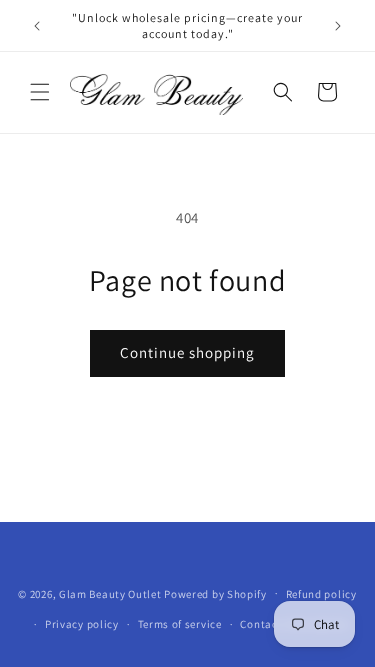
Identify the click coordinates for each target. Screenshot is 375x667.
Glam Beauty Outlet (110, 593)
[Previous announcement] (37, 26)
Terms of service (180, 624)
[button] (40, 92)
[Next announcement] (338, 26)
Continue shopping (187, 352)
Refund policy (321, 594)
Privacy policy (82, 624)
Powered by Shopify (215, 593)
